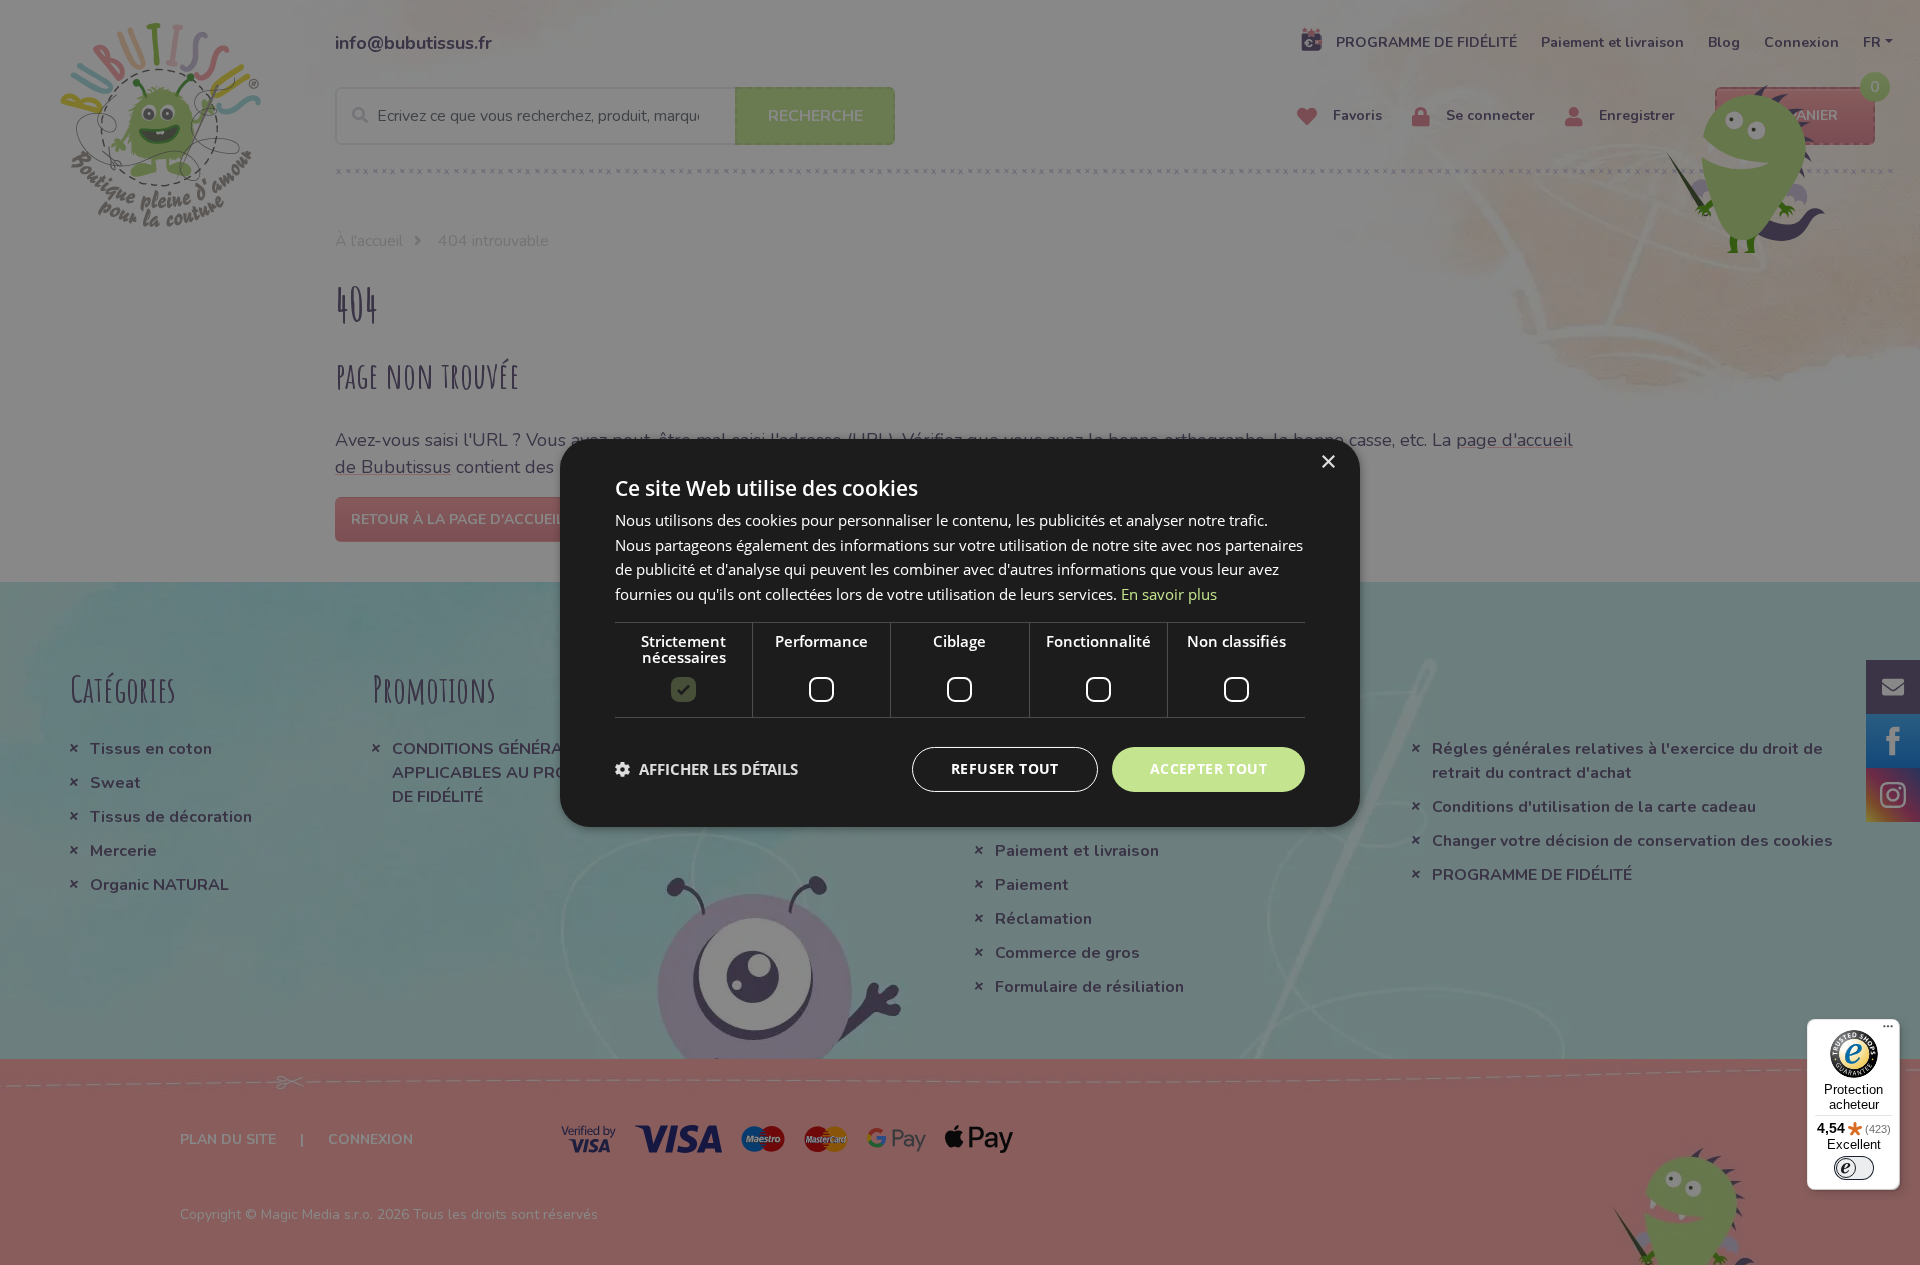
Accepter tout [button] (1208, 768)
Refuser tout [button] (1005, 768)
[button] (706, 769)
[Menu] (1888, 1031)
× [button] (1327, 461)
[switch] (1854, 1168)
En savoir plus (1169, 594)
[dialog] (960, 632)
